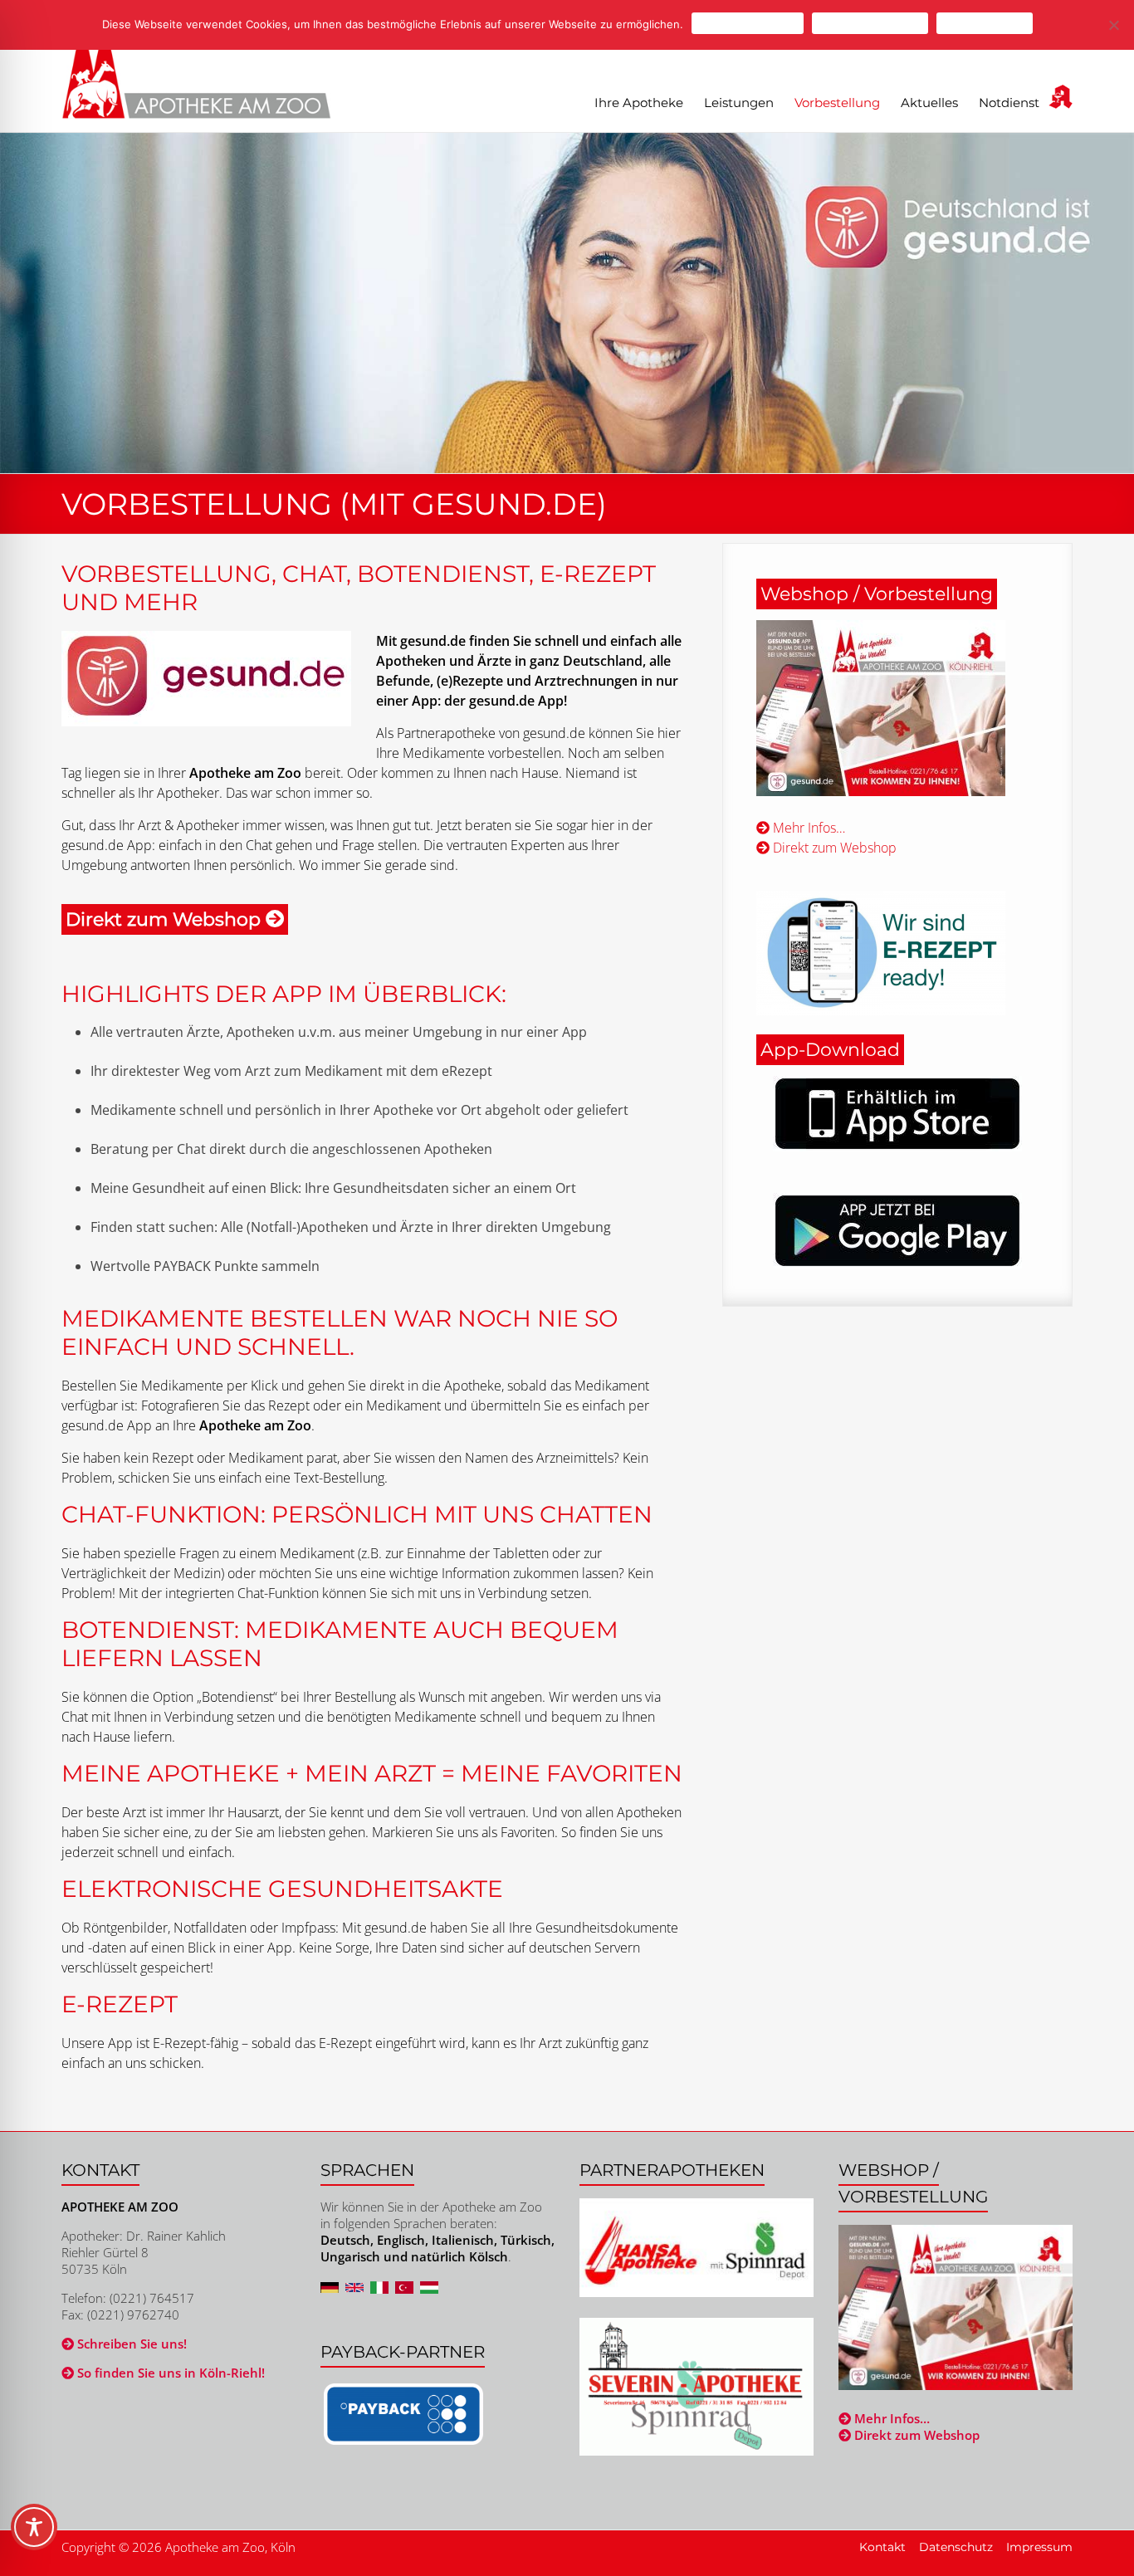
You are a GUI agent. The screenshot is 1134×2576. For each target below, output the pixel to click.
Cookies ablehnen (870, 23)
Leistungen (739, 103)
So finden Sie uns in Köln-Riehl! (169, 2373)
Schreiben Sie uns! (130, 2344)
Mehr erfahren (985, 23)
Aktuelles (929, 103)
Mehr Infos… (807, 828)
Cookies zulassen (748, 23)
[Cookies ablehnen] (1113, 25)
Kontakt (882, 2547)
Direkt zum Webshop (833, 848)
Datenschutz (956, 2547)
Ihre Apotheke (639, 103)
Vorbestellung (837, 103)
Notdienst (1009, 103)
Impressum (1039, 2547)
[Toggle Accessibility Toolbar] (34, 2534)
